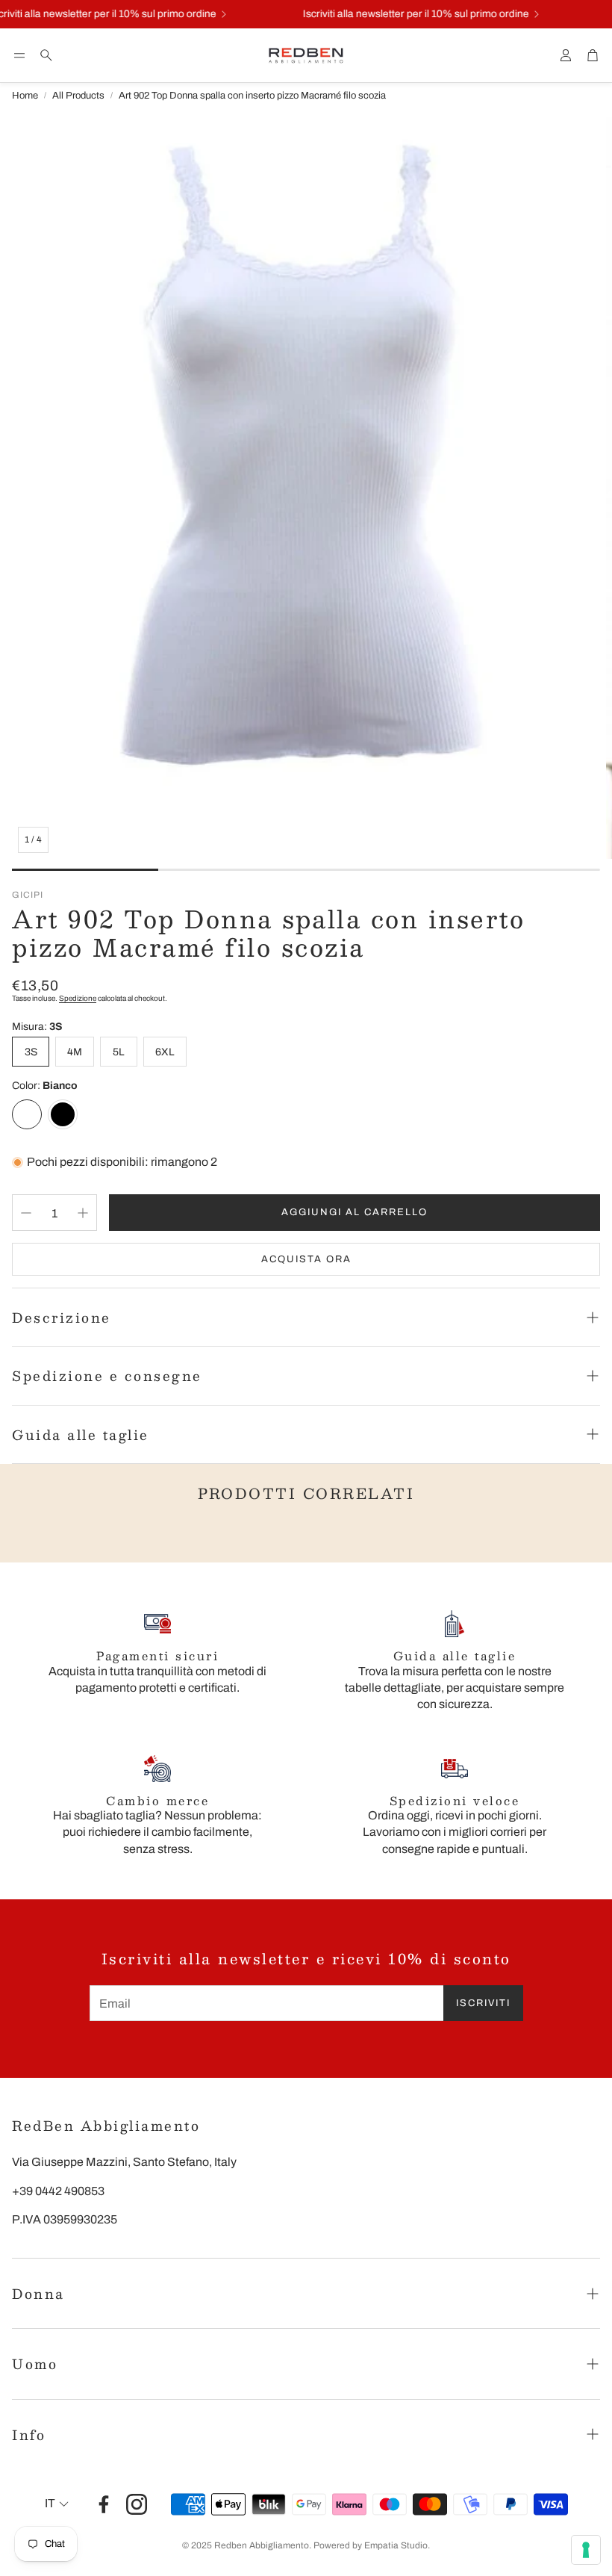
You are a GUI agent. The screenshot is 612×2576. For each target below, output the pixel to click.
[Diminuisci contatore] (26, 1213)
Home (25, 96)
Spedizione (78, 998)
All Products (78, 96)
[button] (19, 55)
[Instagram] (137, 2504)
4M (75, 1052)
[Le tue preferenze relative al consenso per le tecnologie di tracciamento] (586, 2550)
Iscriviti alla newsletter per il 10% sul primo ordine (404, 14)
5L (119, 1052)
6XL (165, 1052)
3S (31, 1052)
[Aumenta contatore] (83, 1213)
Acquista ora (306, 1259)
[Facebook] (104, 2504)
